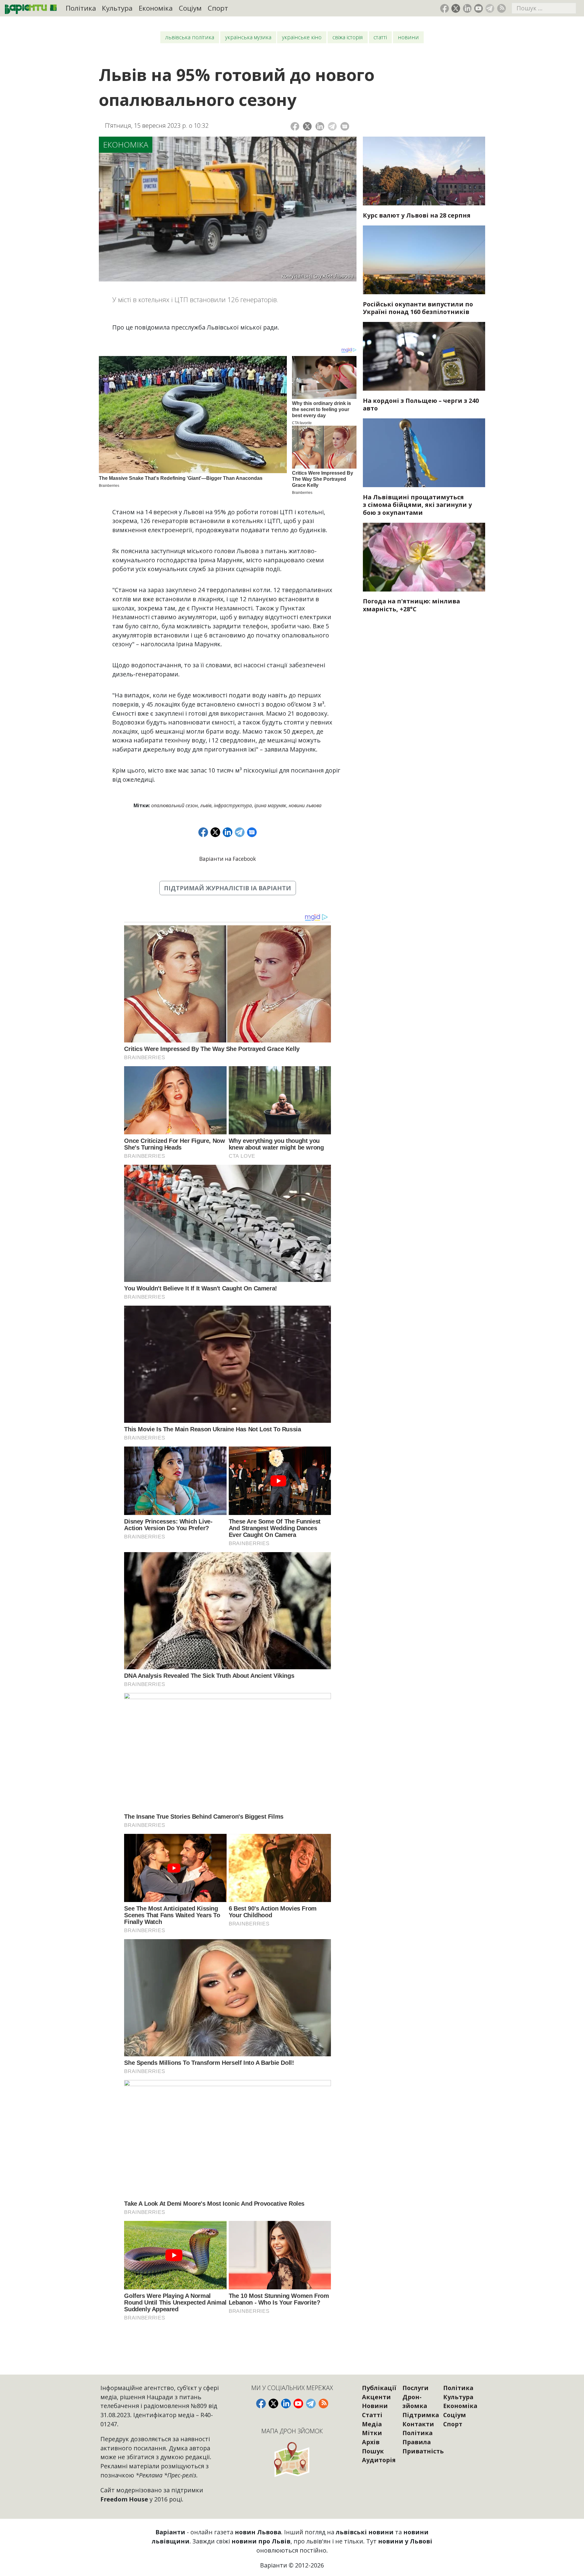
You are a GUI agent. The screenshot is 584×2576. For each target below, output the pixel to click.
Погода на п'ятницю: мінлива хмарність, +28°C (411, 605)
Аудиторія (379, 2460)
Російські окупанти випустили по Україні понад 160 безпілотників (418, 308)
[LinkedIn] (320, 126)
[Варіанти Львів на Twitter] (456, 8)
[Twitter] (307, 126)
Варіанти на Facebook (228, 859)
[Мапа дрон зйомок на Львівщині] (292, 2459)
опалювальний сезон (174, 805)
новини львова (305, 805)
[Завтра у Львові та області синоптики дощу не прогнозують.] (424, 557)
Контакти (418, 2424)
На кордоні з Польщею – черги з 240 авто (421, 405)
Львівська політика (190, 37)
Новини (408, 37)
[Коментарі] (345, 126)
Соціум (190, 8)
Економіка (156, 8)
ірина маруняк (270, 805)
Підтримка (421, 2415)
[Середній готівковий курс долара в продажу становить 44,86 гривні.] (424, 171)
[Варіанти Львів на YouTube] (479, 8)
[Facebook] (295, 126)
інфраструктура (233, 805)
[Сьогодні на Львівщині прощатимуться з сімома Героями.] (424, 453)
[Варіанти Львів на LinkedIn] (467, 8)
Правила (417, 2442)
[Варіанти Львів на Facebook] (445, 8)
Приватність (423, 2451)
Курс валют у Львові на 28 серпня (417, 215)
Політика (81, 8)
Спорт (218, 8)
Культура (117, 8)
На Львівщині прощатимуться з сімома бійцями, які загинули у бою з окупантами (417, 505)
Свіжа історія (348, 37)
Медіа (372, 2424)
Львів (206, 805)
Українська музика (248, 37)
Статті (380, 37)
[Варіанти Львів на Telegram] (490, 8)
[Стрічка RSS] (501, 8)
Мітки (372, 2433)
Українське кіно (302, 37)
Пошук (373, 2451)
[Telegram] (332, 126)
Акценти (376, 2397)
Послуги (415, 2388)
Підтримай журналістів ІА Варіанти (228, 888)
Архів (371, 2442)
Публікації (379, 2388)
